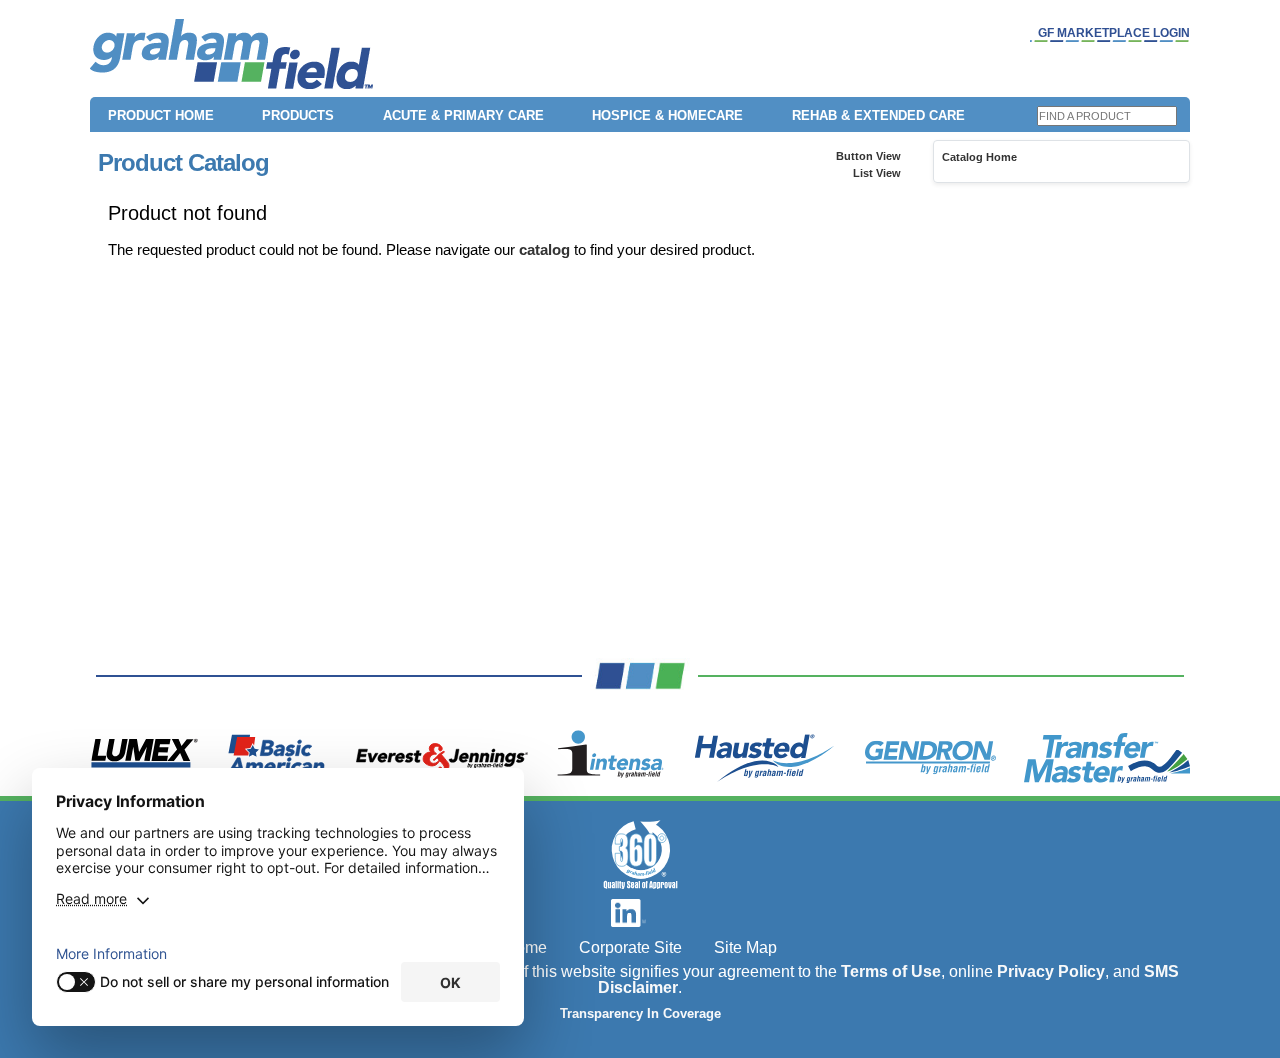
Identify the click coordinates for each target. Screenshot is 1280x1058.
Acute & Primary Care (463, 115)
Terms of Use (891, 971)
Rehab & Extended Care (878, 115)
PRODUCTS (298, 115)
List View (877, 173)
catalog (544, 249)
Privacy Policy (1051, 971)
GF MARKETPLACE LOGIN (1114, 33)
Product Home (161, 115)
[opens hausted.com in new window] (764, 758)
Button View (868, 156)
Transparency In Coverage (640, 1014)
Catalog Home (979, 157)
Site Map (745, 947)
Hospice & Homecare (667, 115)
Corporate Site (630, 947)
